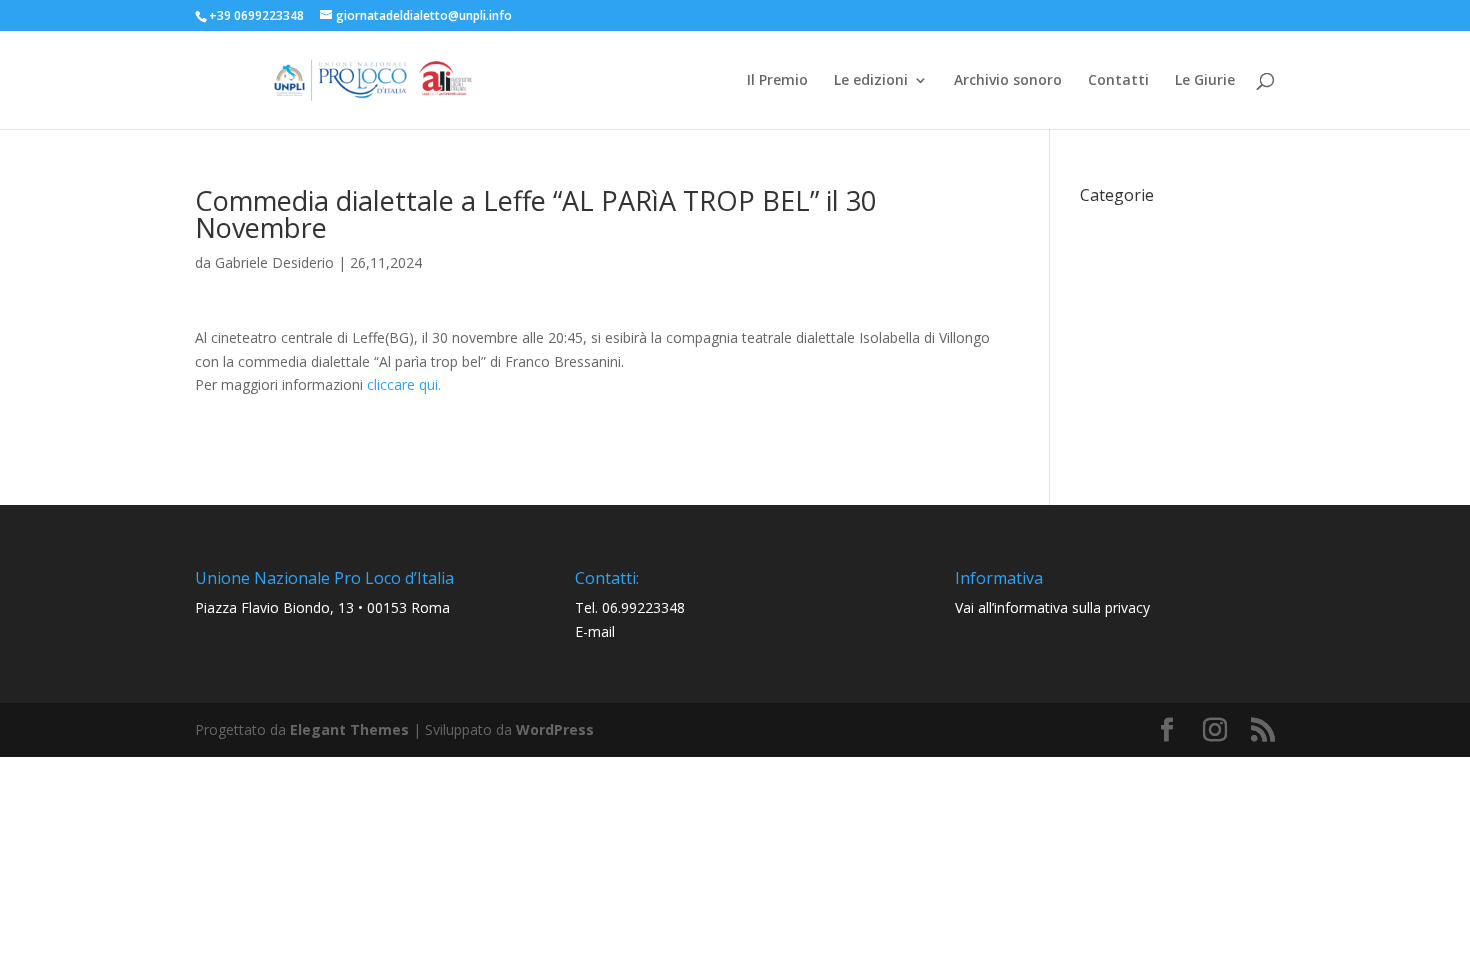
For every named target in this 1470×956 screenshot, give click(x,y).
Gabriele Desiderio (274, 262)
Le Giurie (1205, 81)
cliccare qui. (402, 384)
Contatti (1118, 81)
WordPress (555, 729)
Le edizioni (871, 81)
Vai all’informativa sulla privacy (1052, 607)
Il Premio (777, 81)
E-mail (595, 631)
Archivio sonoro (1008, 81)
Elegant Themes (349, 729)
